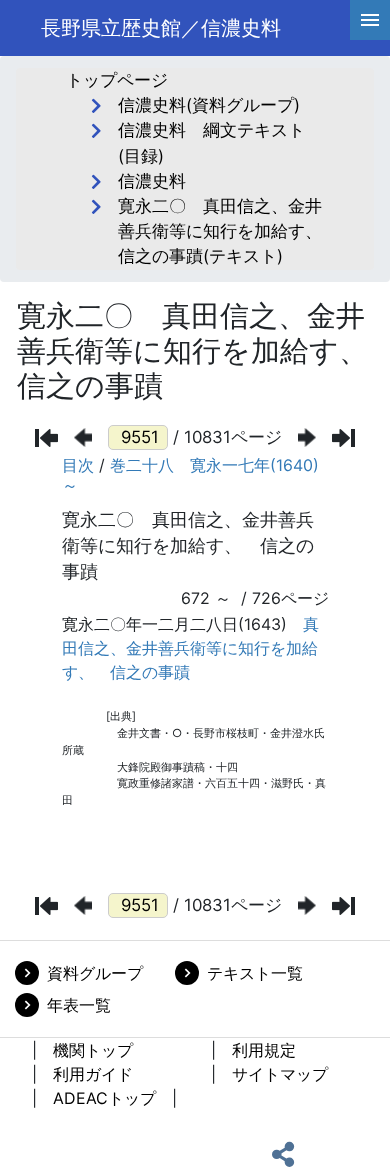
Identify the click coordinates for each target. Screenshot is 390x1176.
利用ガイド (93, 1074)
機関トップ (93, 1050)
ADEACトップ (104, 1098)
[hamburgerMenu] (370, 20)
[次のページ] (307, 437)
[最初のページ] (46, 438)
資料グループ (95, 973)
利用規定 (264, 1050)
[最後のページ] (343, 438)
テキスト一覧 (255, 973)
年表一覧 (79, 1005)
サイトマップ (280, 1074)
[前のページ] (83, 437)
